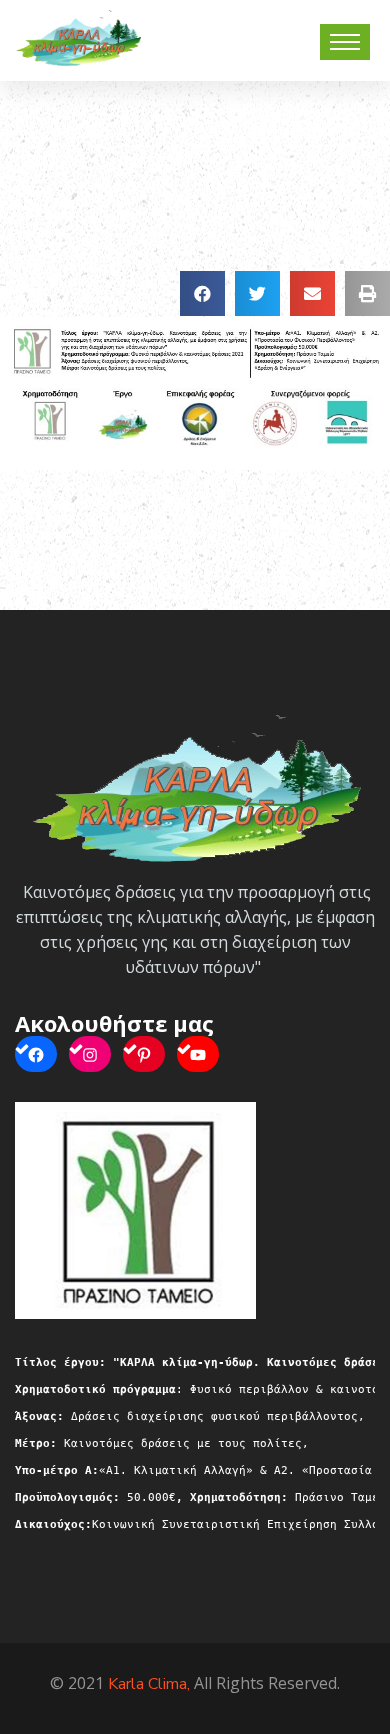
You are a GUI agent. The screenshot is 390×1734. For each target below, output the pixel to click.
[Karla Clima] (78, 35)
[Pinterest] (144, 1054)
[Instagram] (90, 1054)
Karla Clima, (149, 1684)
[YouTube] (198, 1054)
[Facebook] (36, 1054)
